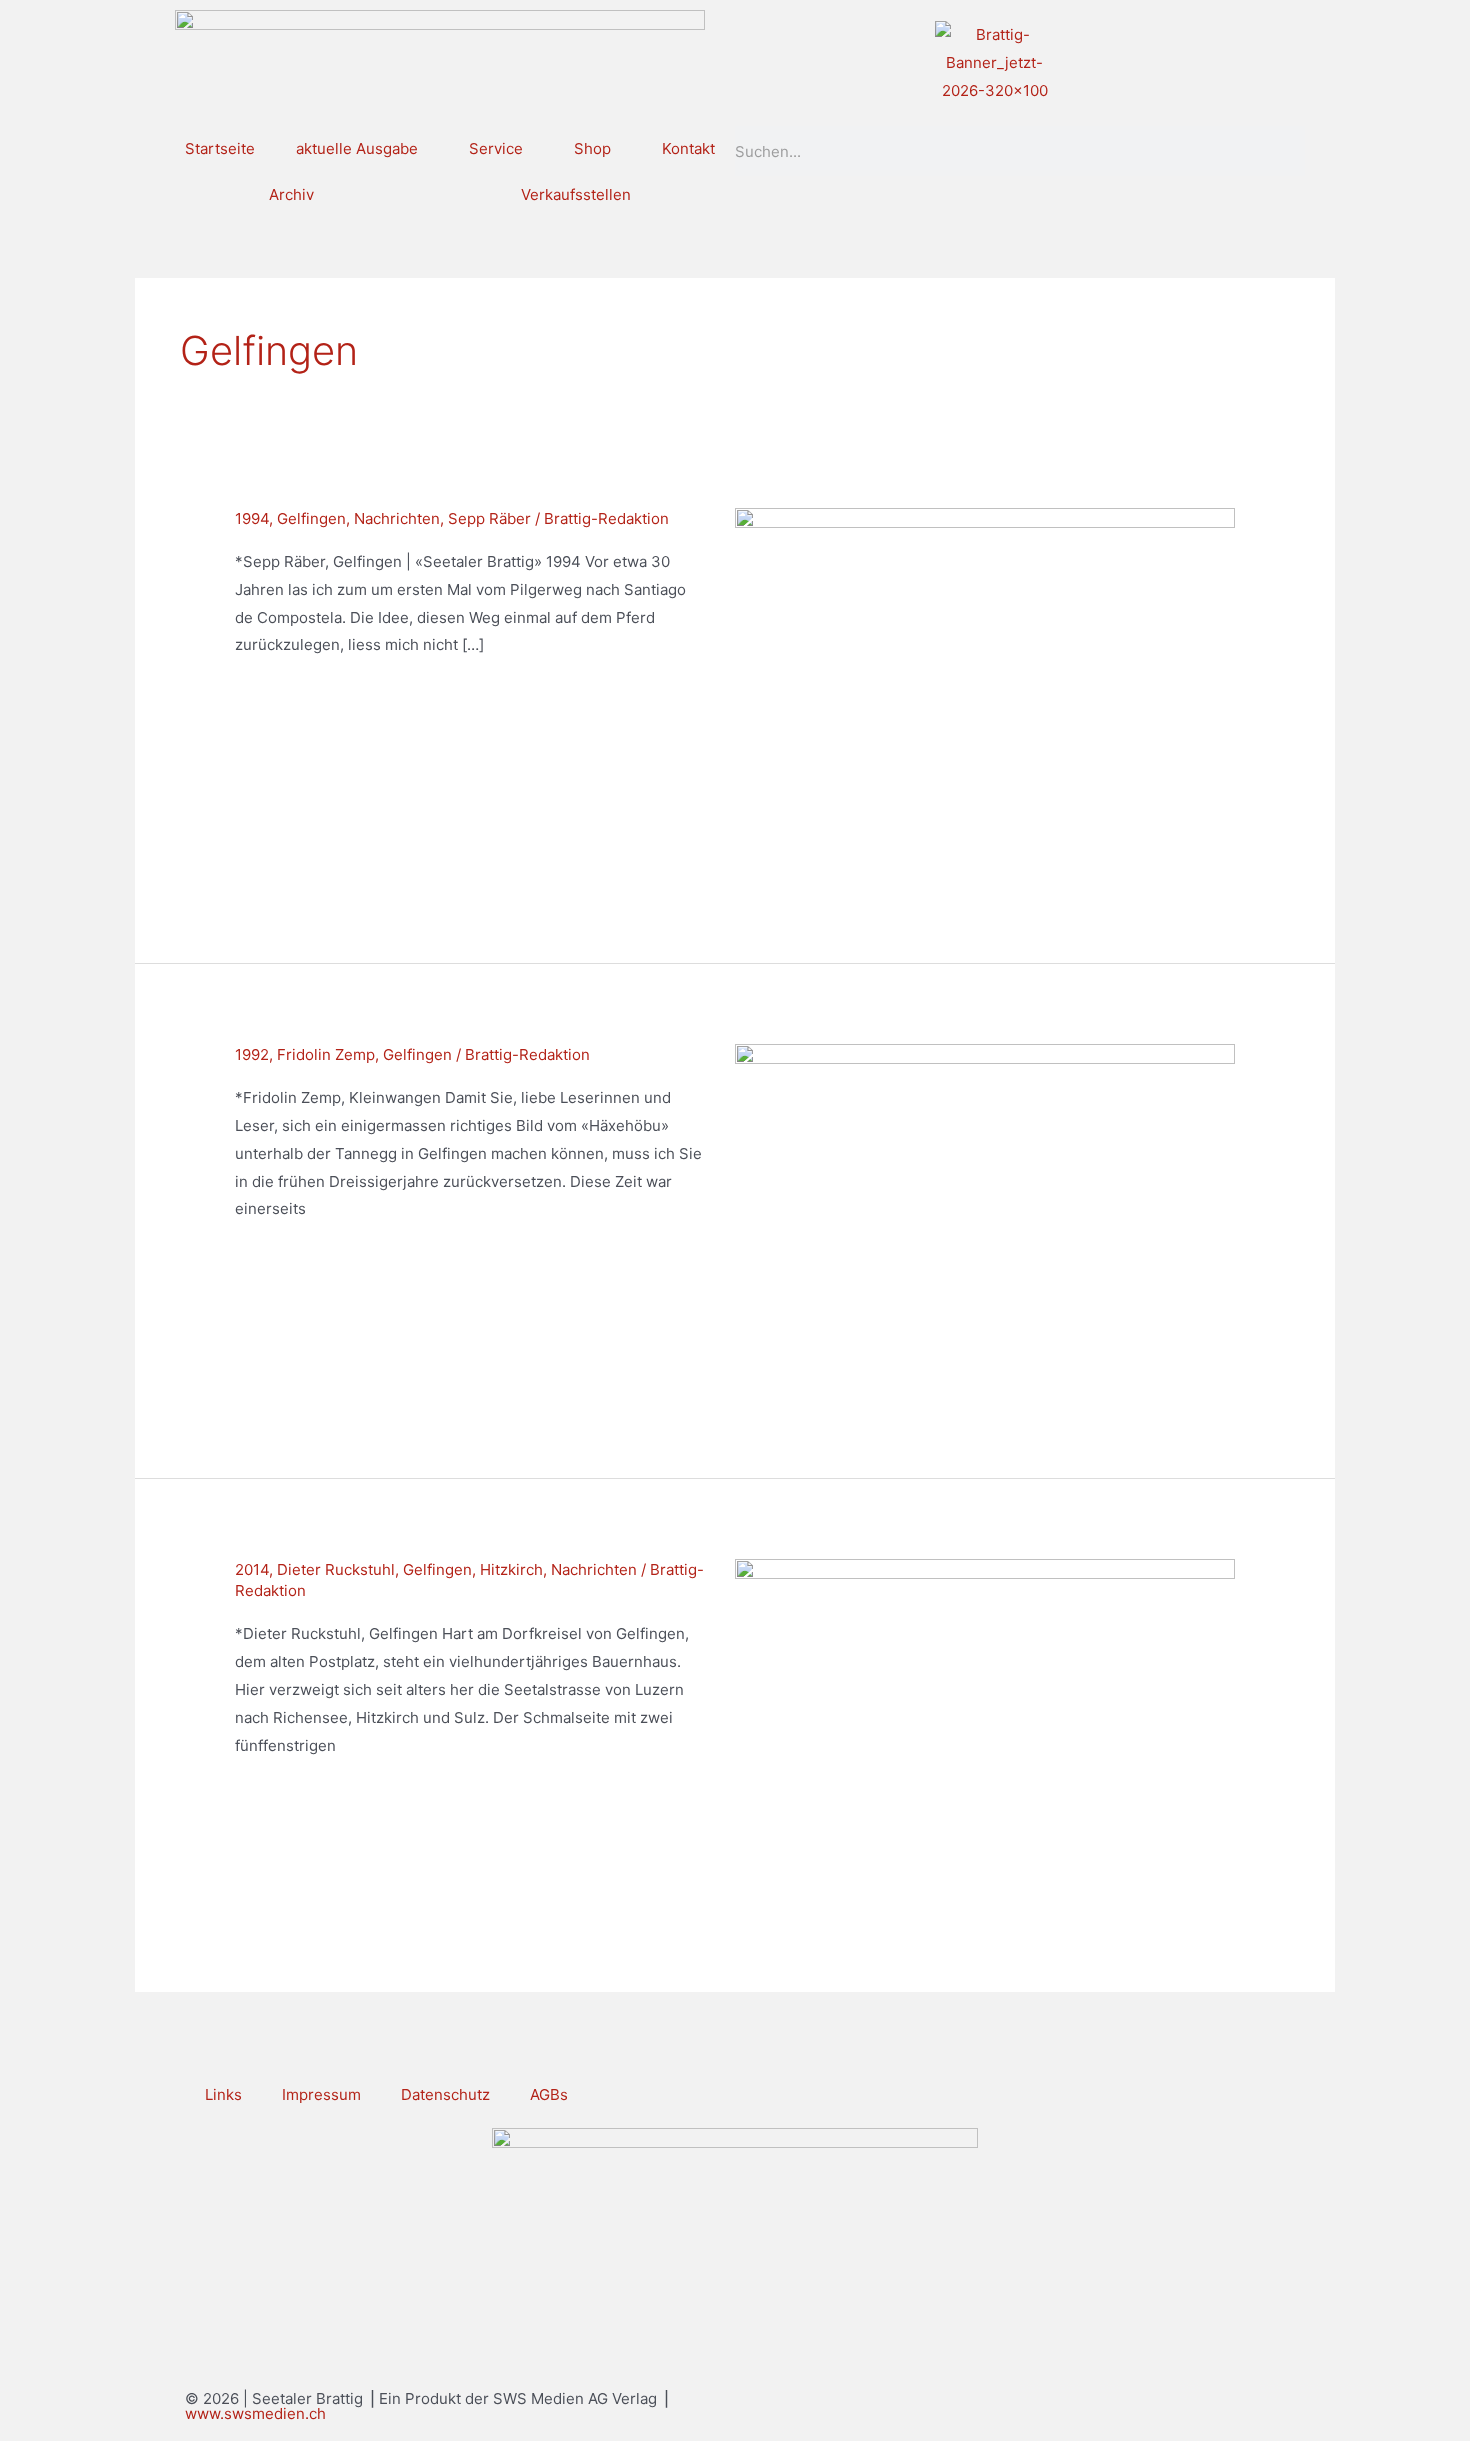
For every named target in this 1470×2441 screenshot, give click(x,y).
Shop (592, 148)
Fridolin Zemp (326, 1054)
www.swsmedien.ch (255, 2413)
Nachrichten (397, 518)
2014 (252, 1569)
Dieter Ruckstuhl (336, 1569)
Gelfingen (311, 518)
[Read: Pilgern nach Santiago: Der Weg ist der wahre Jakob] (985, 694)
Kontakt (688, 148)
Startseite (220, 148)
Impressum (321, 2094)
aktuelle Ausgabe (357, 148)
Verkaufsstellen (576, 194)
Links (223, 2094)
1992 (252, 1054)
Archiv (291, 194)
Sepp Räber (489, 518)
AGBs (549, 2094)
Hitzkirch (511, 1569)
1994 (252, 518)
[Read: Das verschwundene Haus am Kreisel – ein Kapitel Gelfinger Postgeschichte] (985, 1733)
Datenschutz (445, 2094)
